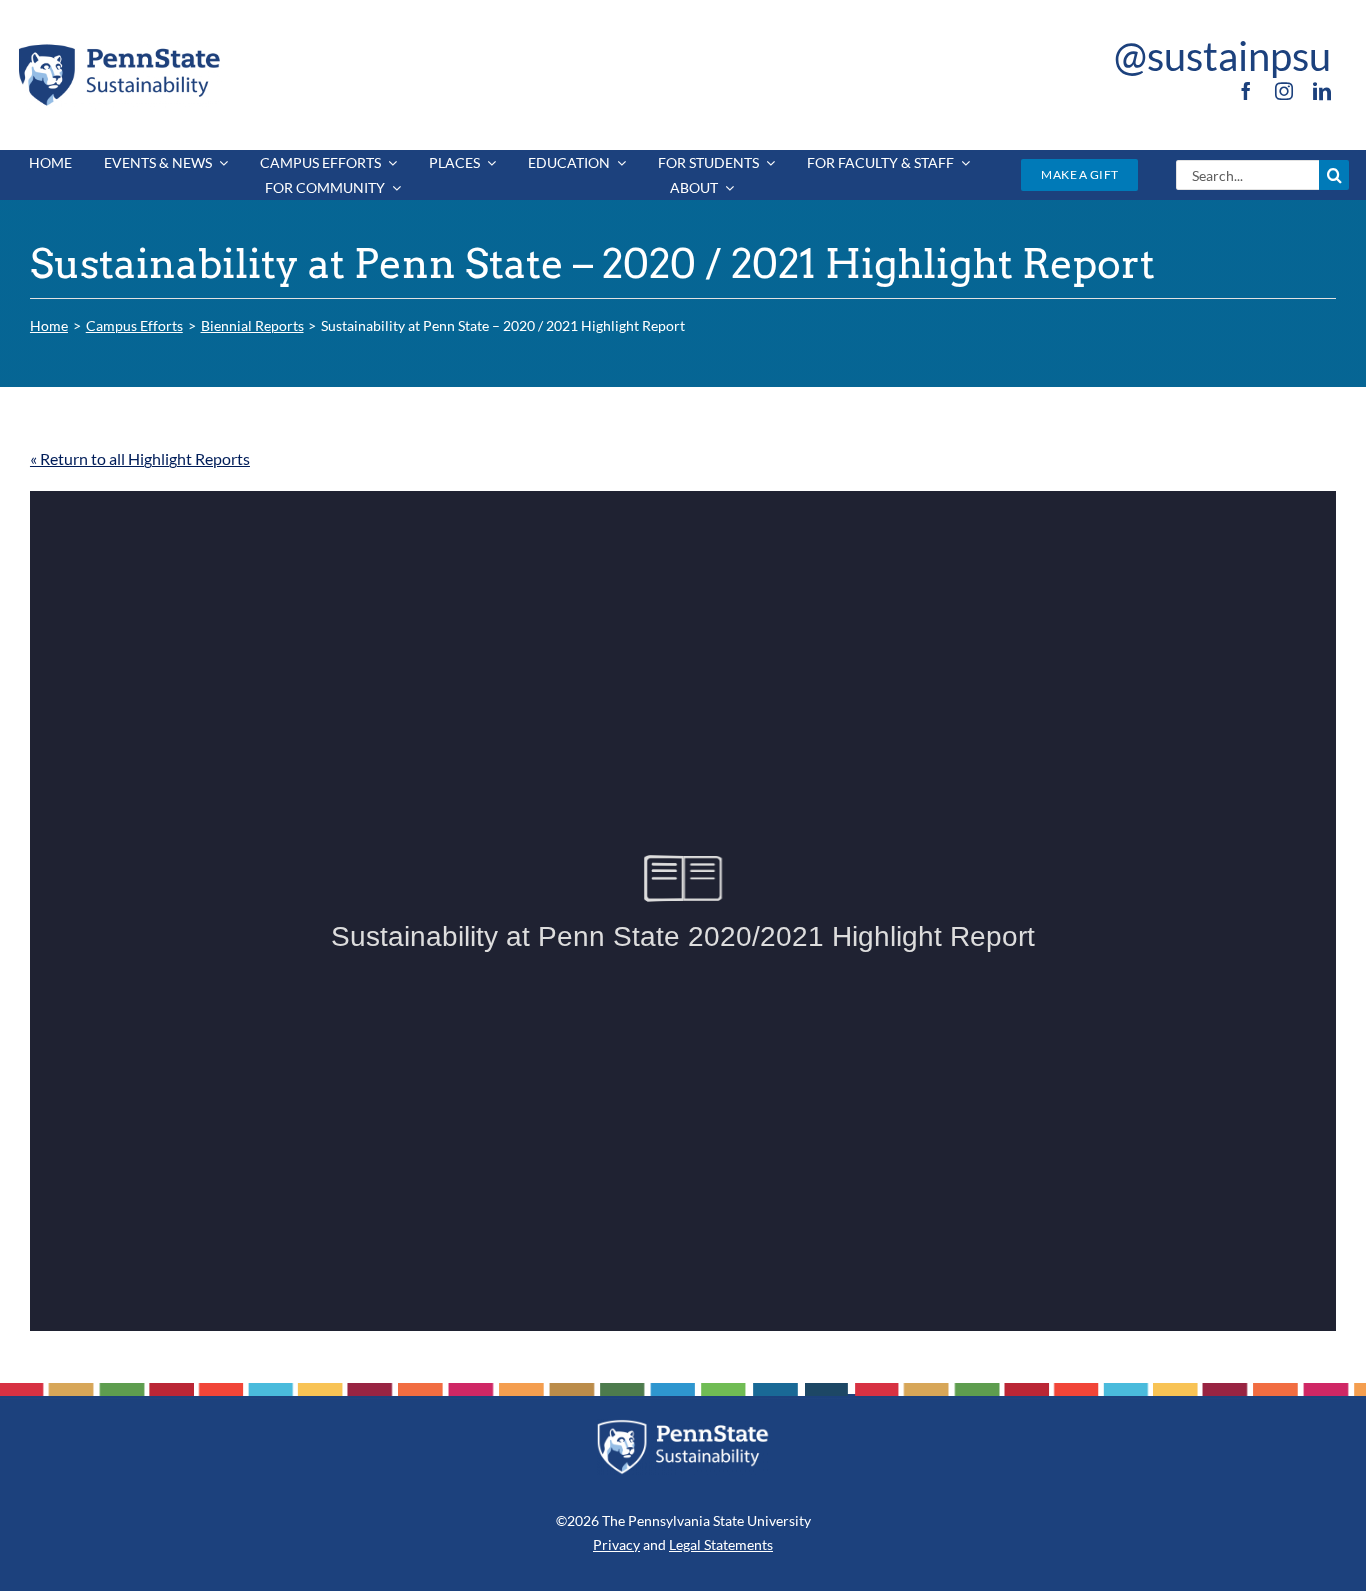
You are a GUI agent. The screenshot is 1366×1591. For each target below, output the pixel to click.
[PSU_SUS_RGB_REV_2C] (683, 1426)
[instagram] (1284, 91)
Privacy (616, 1544)
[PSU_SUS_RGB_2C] (118, 47)
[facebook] (1246, 91)
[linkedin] (1322, 91)
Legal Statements (721, 1544)
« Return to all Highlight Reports (140, 458)
